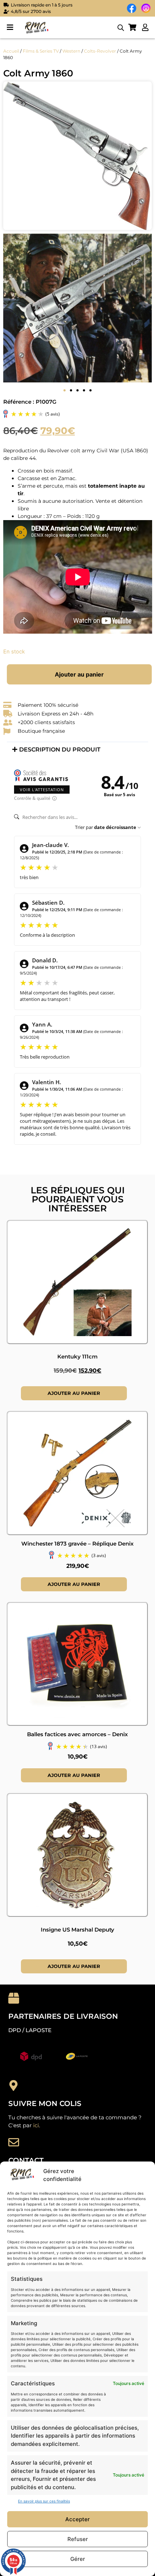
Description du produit (60, 750)
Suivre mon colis (45, 2103)
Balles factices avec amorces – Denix (77, 1734)
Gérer (78, 2559)
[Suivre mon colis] (14, 2085)
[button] (10, 28)
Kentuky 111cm (77, 1356)
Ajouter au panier (79, 674)
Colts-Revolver (100, 51)
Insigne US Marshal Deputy (77, 1930)
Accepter (77, 2519)
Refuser (78, 2539)
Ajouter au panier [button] (74, 1393)
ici (36, 2125)
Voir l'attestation (42, 790)
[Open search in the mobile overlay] (121, 28)
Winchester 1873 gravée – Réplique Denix (77, 1544)
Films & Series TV (41, 51)
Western (71, 51)
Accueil (11, 51)
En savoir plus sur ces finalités (44, 2501)
